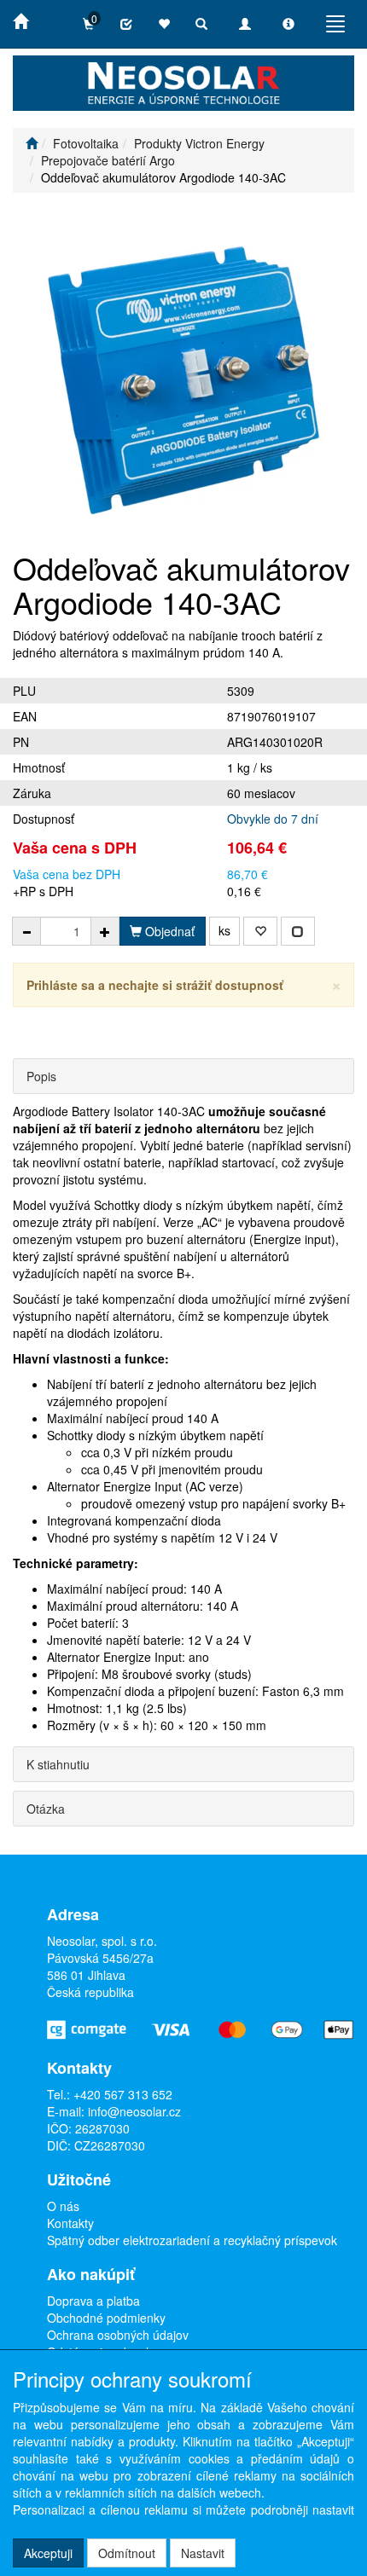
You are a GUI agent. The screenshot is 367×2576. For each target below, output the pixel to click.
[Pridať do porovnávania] (298, 931)
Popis (41, 1076)
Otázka (46, 1809)
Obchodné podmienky (106, 2318)
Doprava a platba (93, 2301)
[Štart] (32, 143)
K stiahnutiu (58, 1764)
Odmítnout (127, 2553)
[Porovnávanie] (126, 24)
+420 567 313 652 (123, 2094)
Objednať (168, 931)
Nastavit (203, 2553)
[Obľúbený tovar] (164, 24)
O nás (63, 2206)
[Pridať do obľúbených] (260, 931)
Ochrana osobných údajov (118, 2335)
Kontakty (70, 2223)
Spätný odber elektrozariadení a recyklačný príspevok (192, 2240)
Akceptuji (48, 2553)
